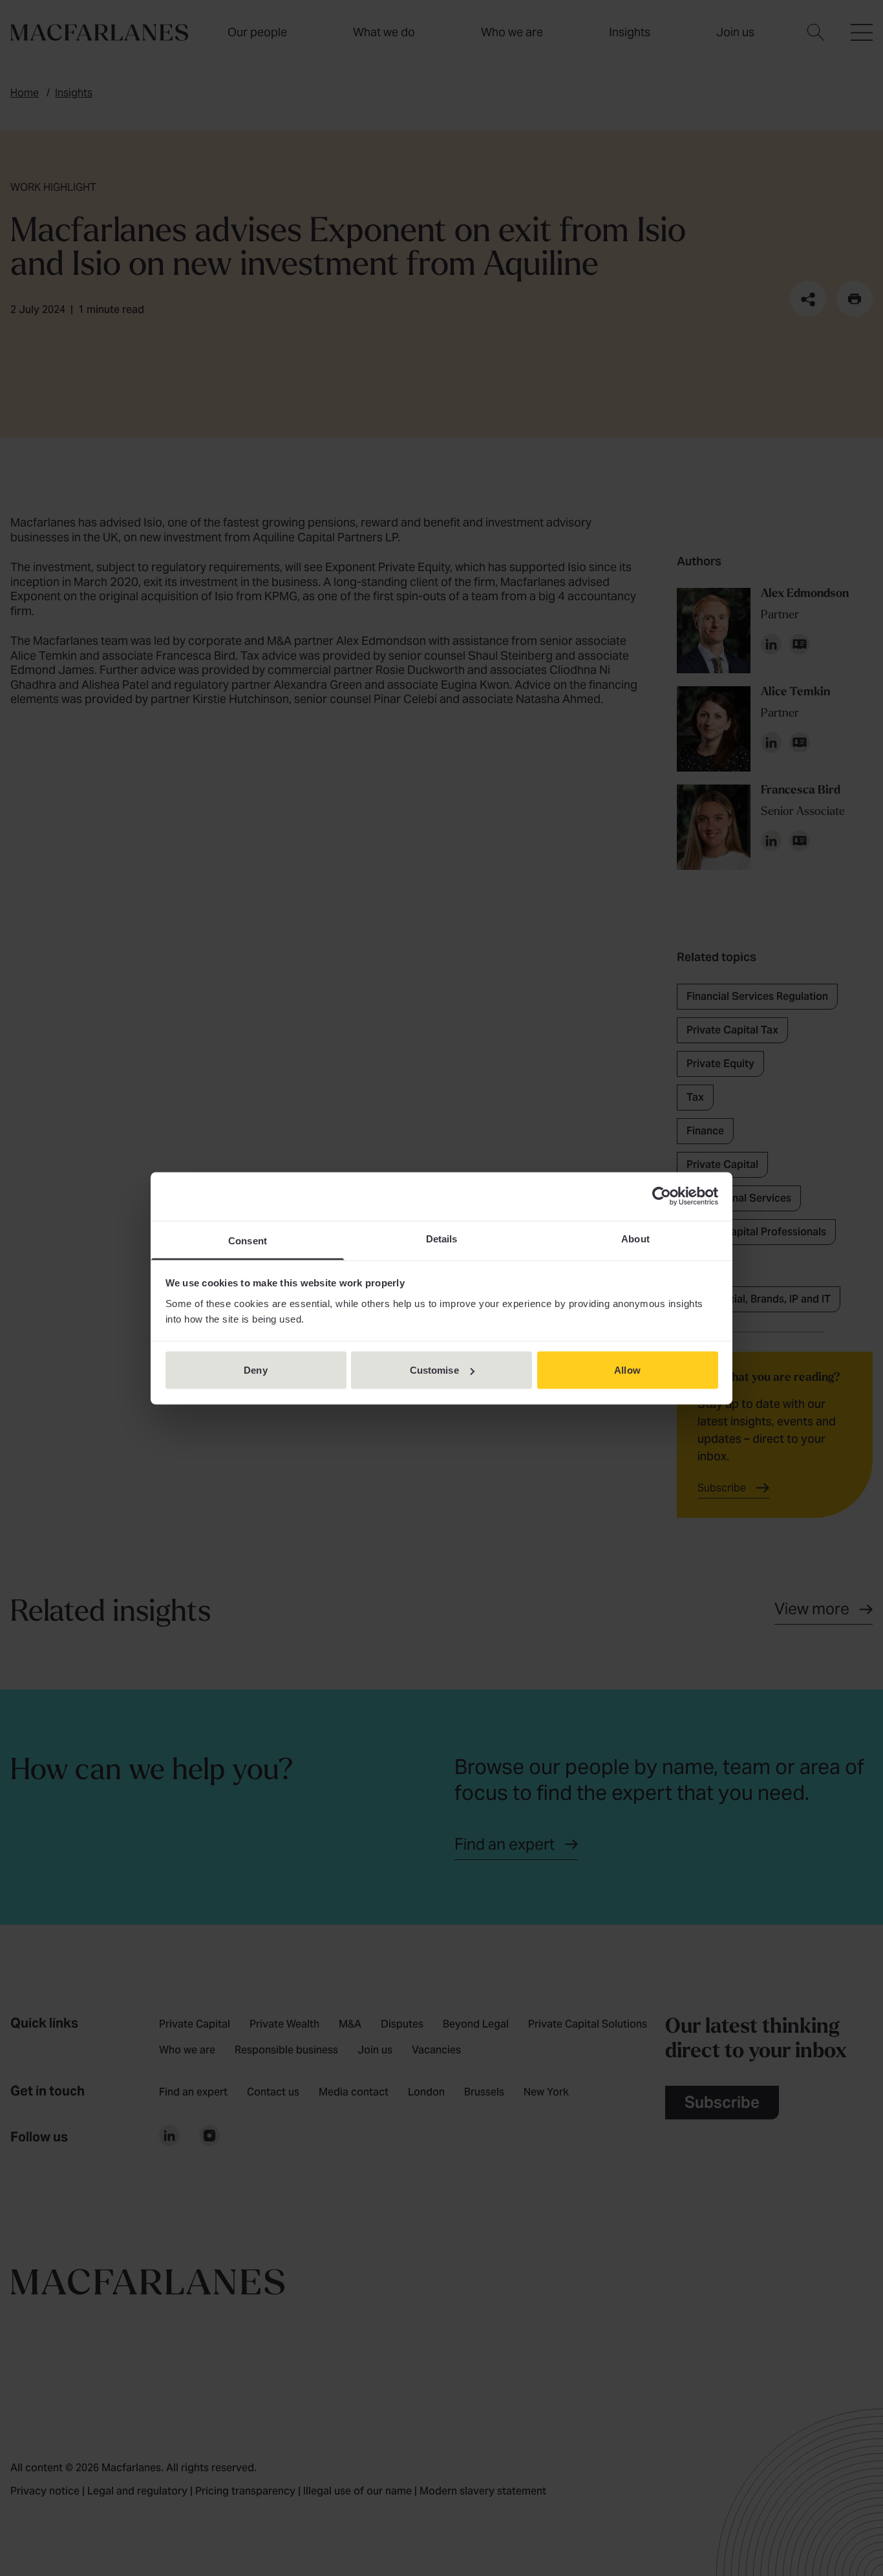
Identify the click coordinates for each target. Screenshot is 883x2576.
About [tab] (635, 1238)
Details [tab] (442, 1238)
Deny (255, 1370)
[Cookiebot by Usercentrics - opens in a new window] (662, 1196)
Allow (627, 1370)
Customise (434, 1370)
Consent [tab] (248, 1240)
